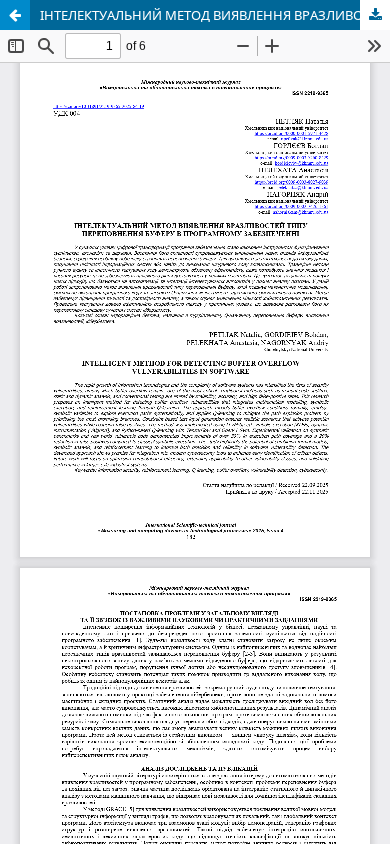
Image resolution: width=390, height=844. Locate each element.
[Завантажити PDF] (375, 15)
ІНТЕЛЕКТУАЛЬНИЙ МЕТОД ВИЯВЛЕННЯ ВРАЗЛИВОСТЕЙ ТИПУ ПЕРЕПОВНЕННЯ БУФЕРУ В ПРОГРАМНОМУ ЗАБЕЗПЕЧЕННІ (215, 15)
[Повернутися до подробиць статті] (15, 15)
